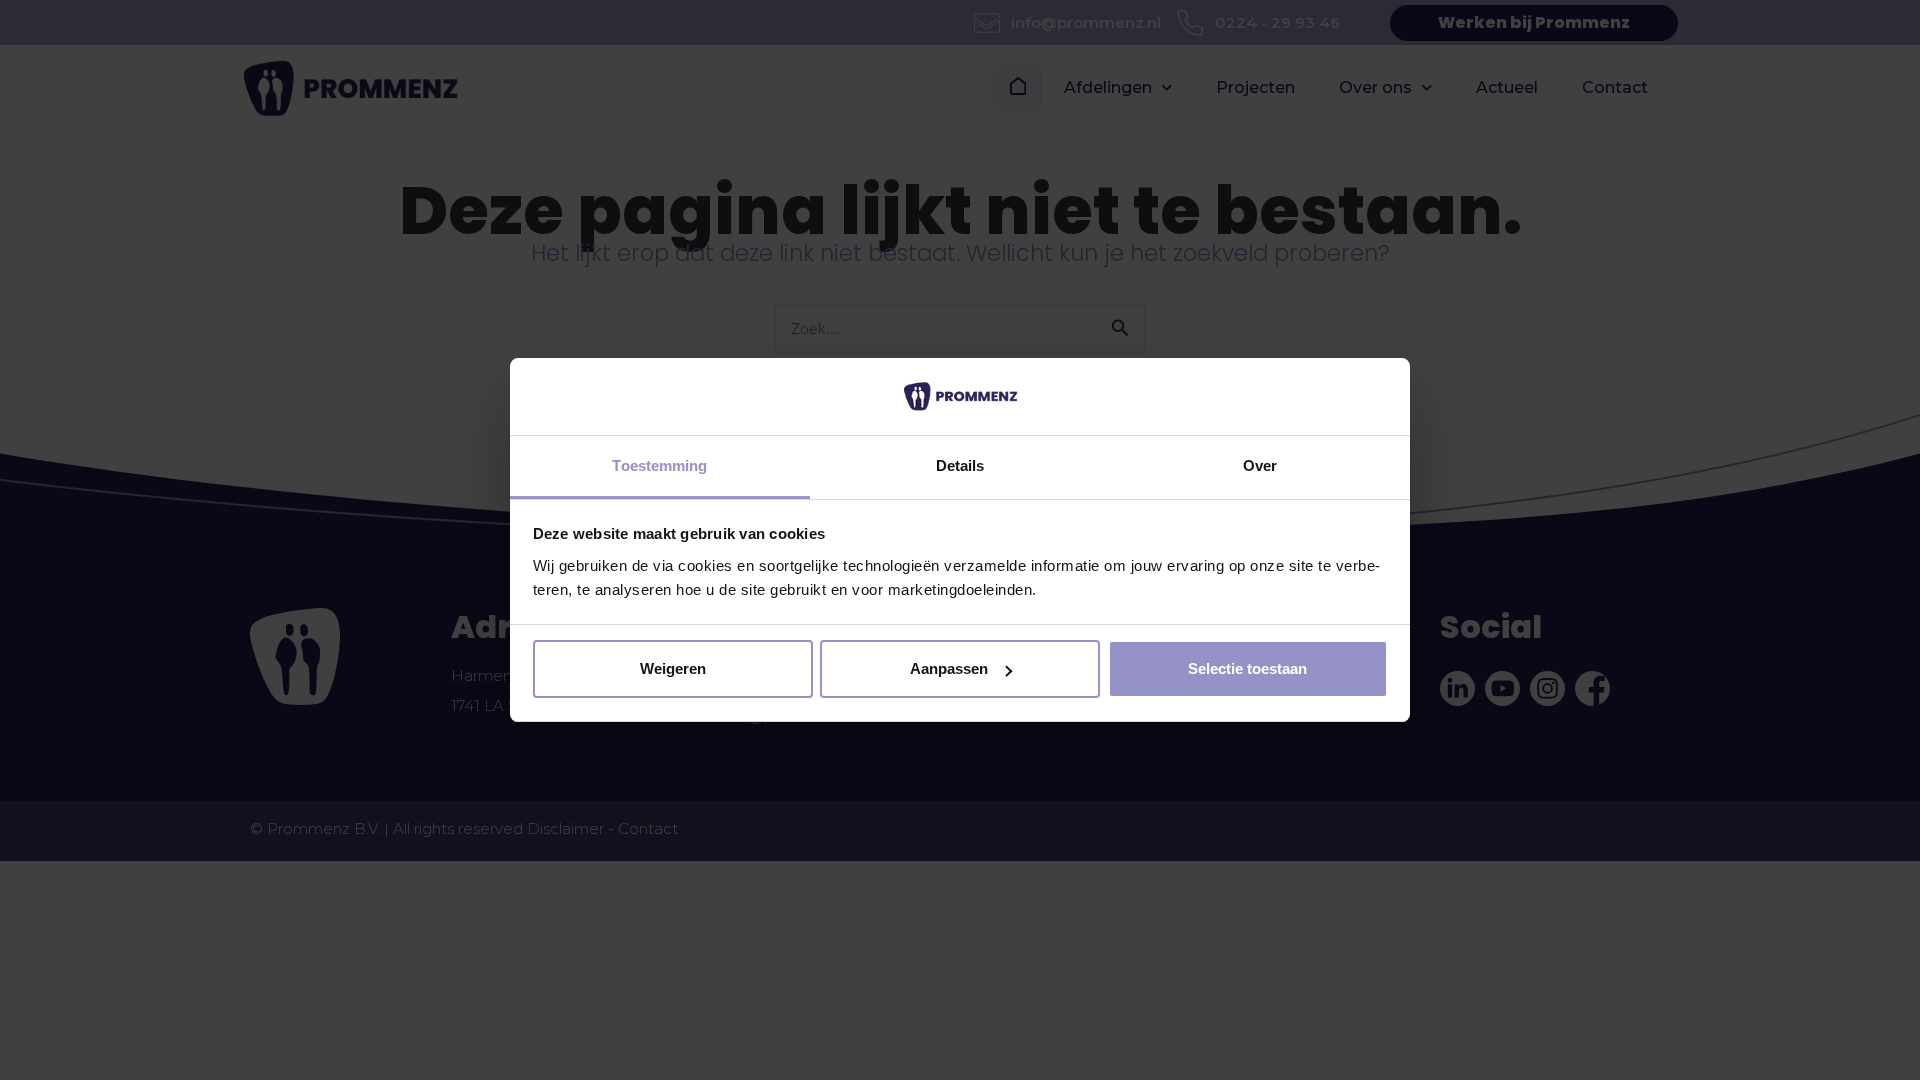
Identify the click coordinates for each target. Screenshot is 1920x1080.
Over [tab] (1260, 465)
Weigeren (673, 668)
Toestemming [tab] (659, 465)
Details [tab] (960, 465)
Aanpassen (949, 668)
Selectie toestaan (1247, 668)
